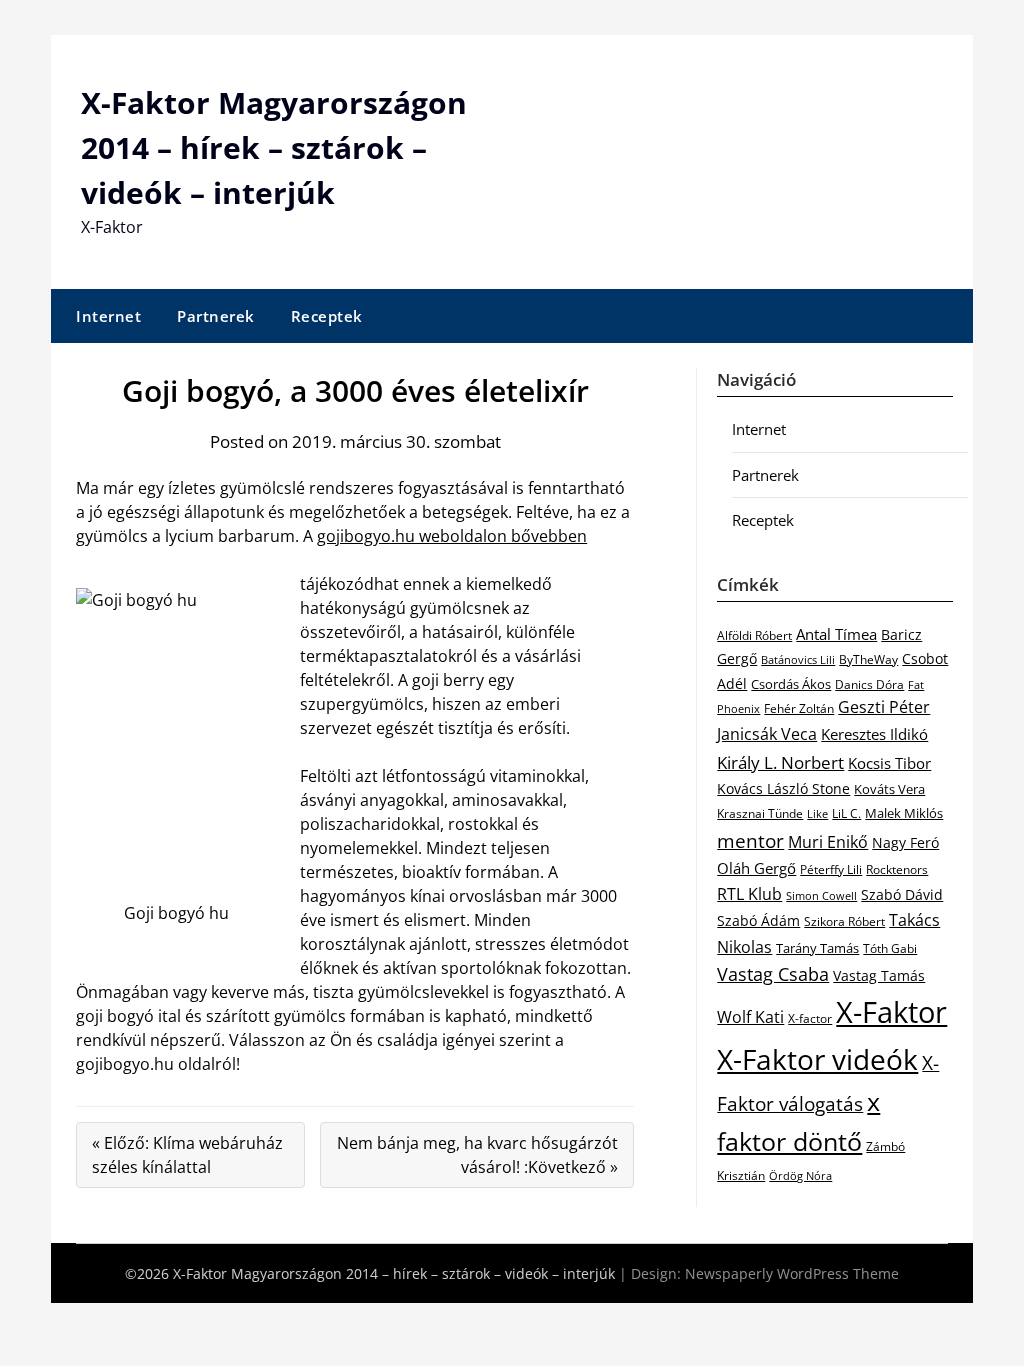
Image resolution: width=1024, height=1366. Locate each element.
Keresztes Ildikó (874, 734)
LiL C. (846, 813)
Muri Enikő (828, 842)
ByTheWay (868, 659)
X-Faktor (891, 1012)
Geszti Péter (884, 707)
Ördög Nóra (800, 1176)
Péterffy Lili (831, 869)
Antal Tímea (836, 634)
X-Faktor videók (817, 1059)
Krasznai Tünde (760, 813)
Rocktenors (897, 869)
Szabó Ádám (758, 921)
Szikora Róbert (844, 921)
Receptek (327, 316)
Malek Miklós (904, 813)
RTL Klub (749, 894)
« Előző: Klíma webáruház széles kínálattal (187, 1155)
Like (817, 814)
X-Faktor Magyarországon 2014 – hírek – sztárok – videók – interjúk (274, 147)
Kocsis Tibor (889, 763)
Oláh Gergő (756, 868)
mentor (750, 840)
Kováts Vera (889, 789)
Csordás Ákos (791, 684)
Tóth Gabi (890, 948)
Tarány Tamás (817, 948)
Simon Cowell (821, 895)
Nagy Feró (905, 842)
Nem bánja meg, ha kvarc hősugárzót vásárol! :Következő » (477, 1155)
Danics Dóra (869, 684)
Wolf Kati (750, 1017)
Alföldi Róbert (754, 635)
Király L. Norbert (780, 762)
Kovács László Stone (783, 789)
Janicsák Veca (767, 733)
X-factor (810, 1018)
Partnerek (216, 316)
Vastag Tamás (879, 975)
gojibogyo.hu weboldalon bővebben (452, 536)
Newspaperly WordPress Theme (792, 1273)
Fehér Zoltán (799, 708)
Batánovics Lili (798, 659)
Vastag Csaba (773, 974)
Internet (108, 316)
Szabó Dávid (902, 894)
